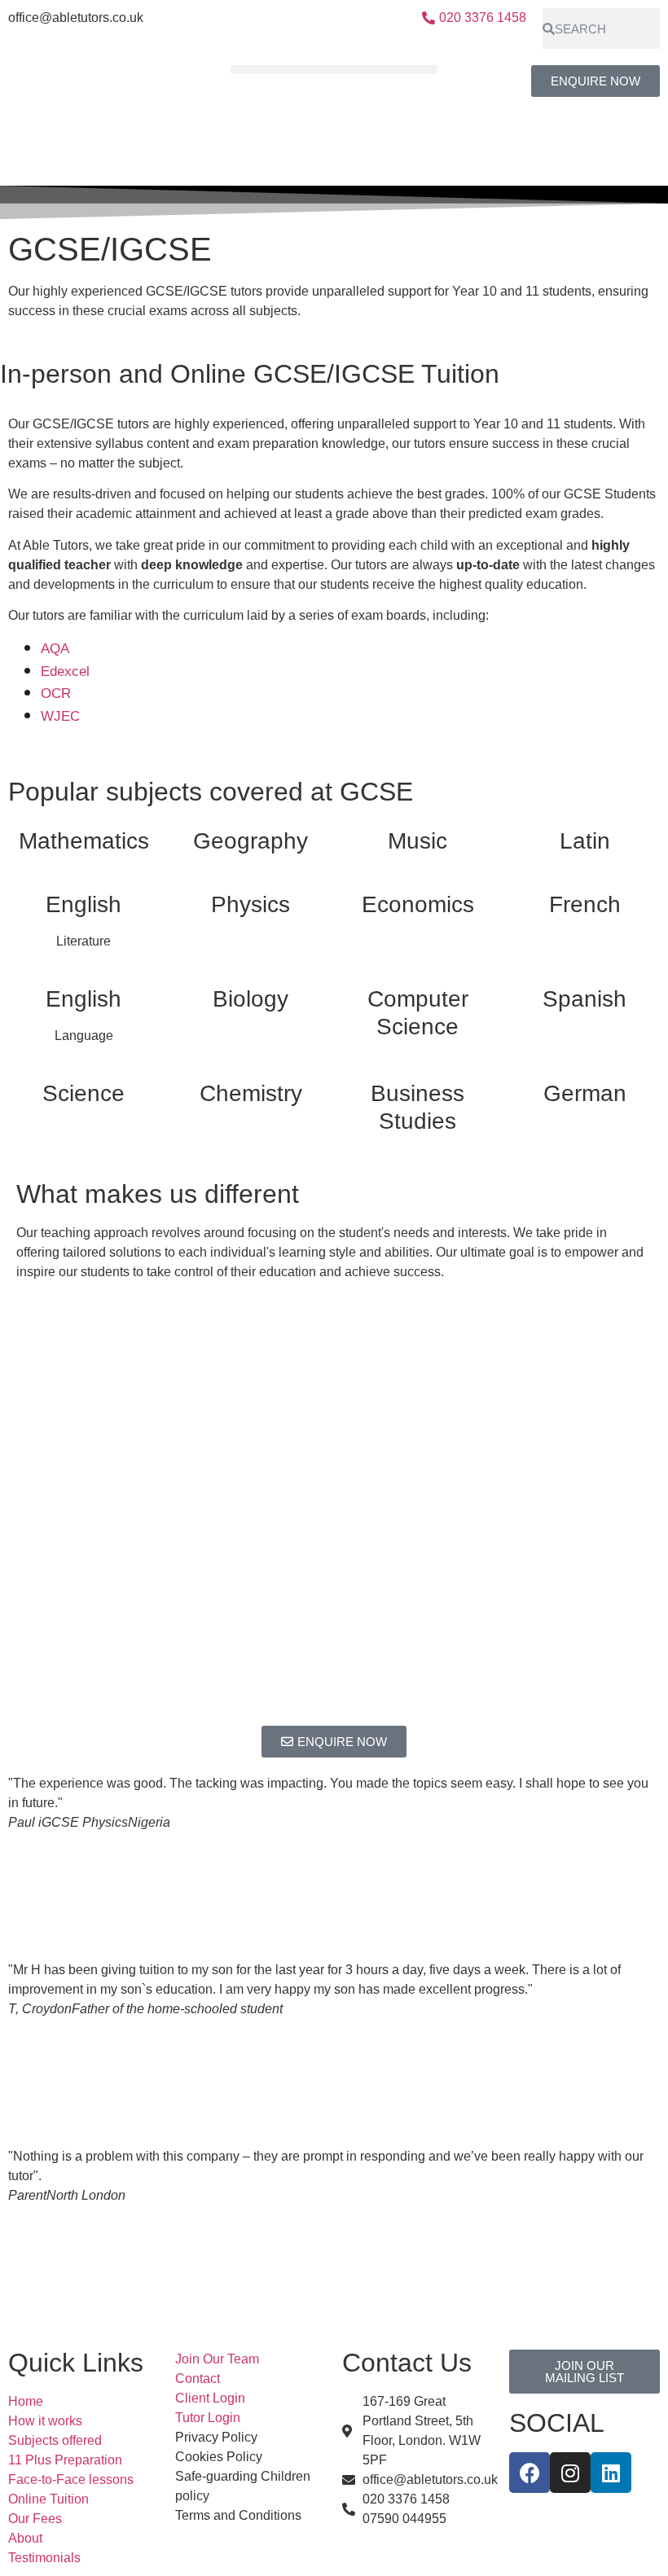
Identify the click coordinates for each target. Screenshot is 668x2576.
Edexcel (65, 671)
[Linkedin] (611, 2473)
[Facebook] (530, 2473)
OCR (56, 693)
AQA (55, 649)
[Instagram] (570, 2473)
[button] (334, 70)
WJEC (60, 716)
